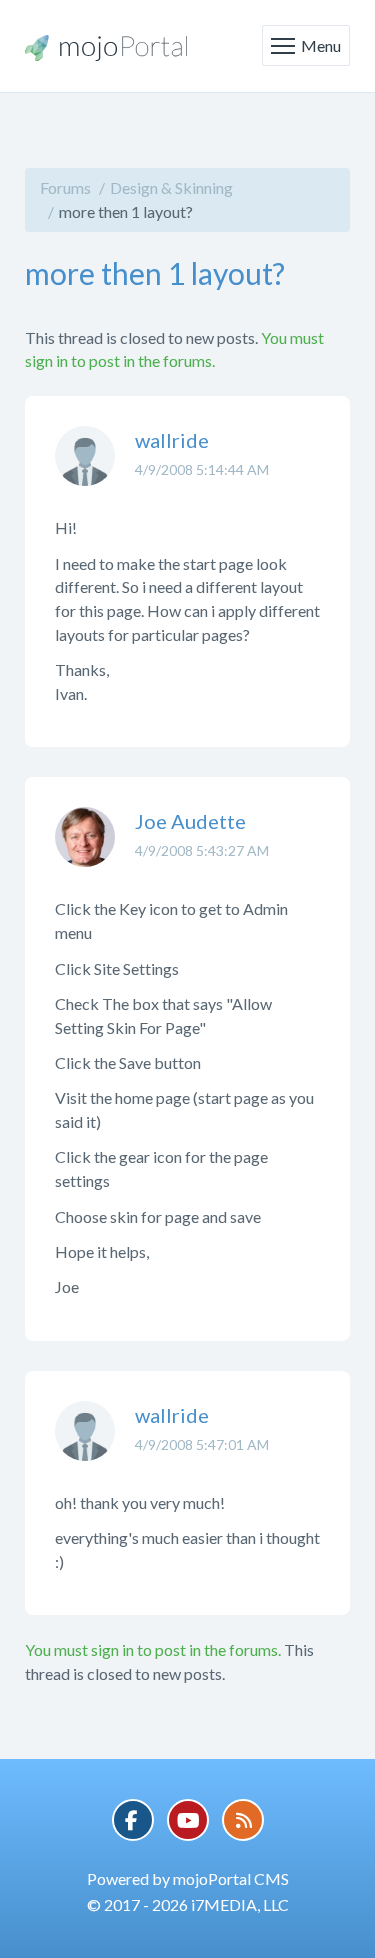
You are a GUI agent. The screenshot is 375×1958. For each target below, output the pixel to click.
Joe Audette (190, 821)
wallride (172, 440)
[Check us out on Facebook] (133, 1820)
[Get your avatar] (85, 471)
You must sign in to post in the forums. (153, 1649)
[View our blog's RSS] (243, 1820)
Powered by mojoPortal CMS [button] (188, 1878)
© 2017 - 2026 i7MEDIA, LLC (188, 1904)
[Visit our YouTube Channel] (188, 1820)
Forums (65, 187)
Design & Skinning (171, 187)
